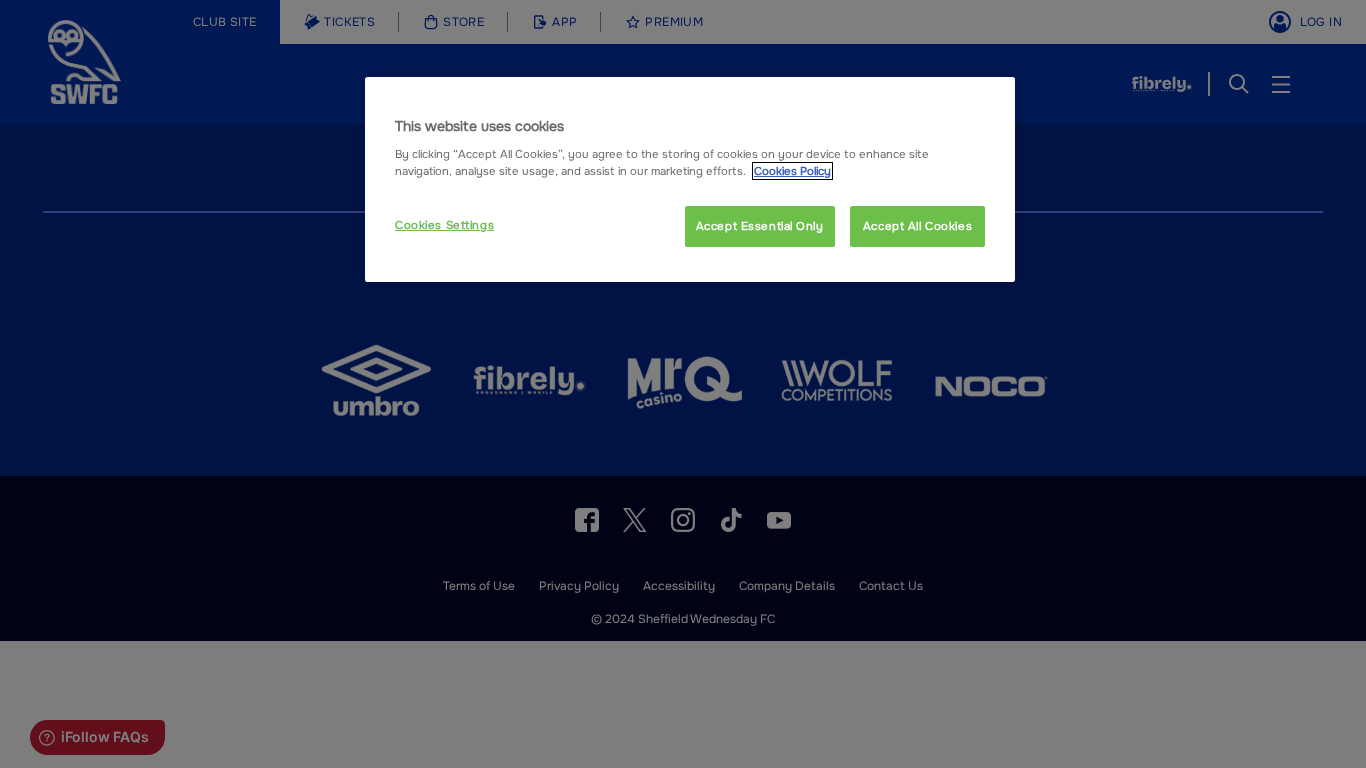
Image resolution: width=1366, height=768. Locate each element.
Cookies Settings (444, 225)
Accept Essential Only (760, 226)
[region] (690, 180)
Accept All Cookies (917, 226)
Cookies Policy (792, 171)
